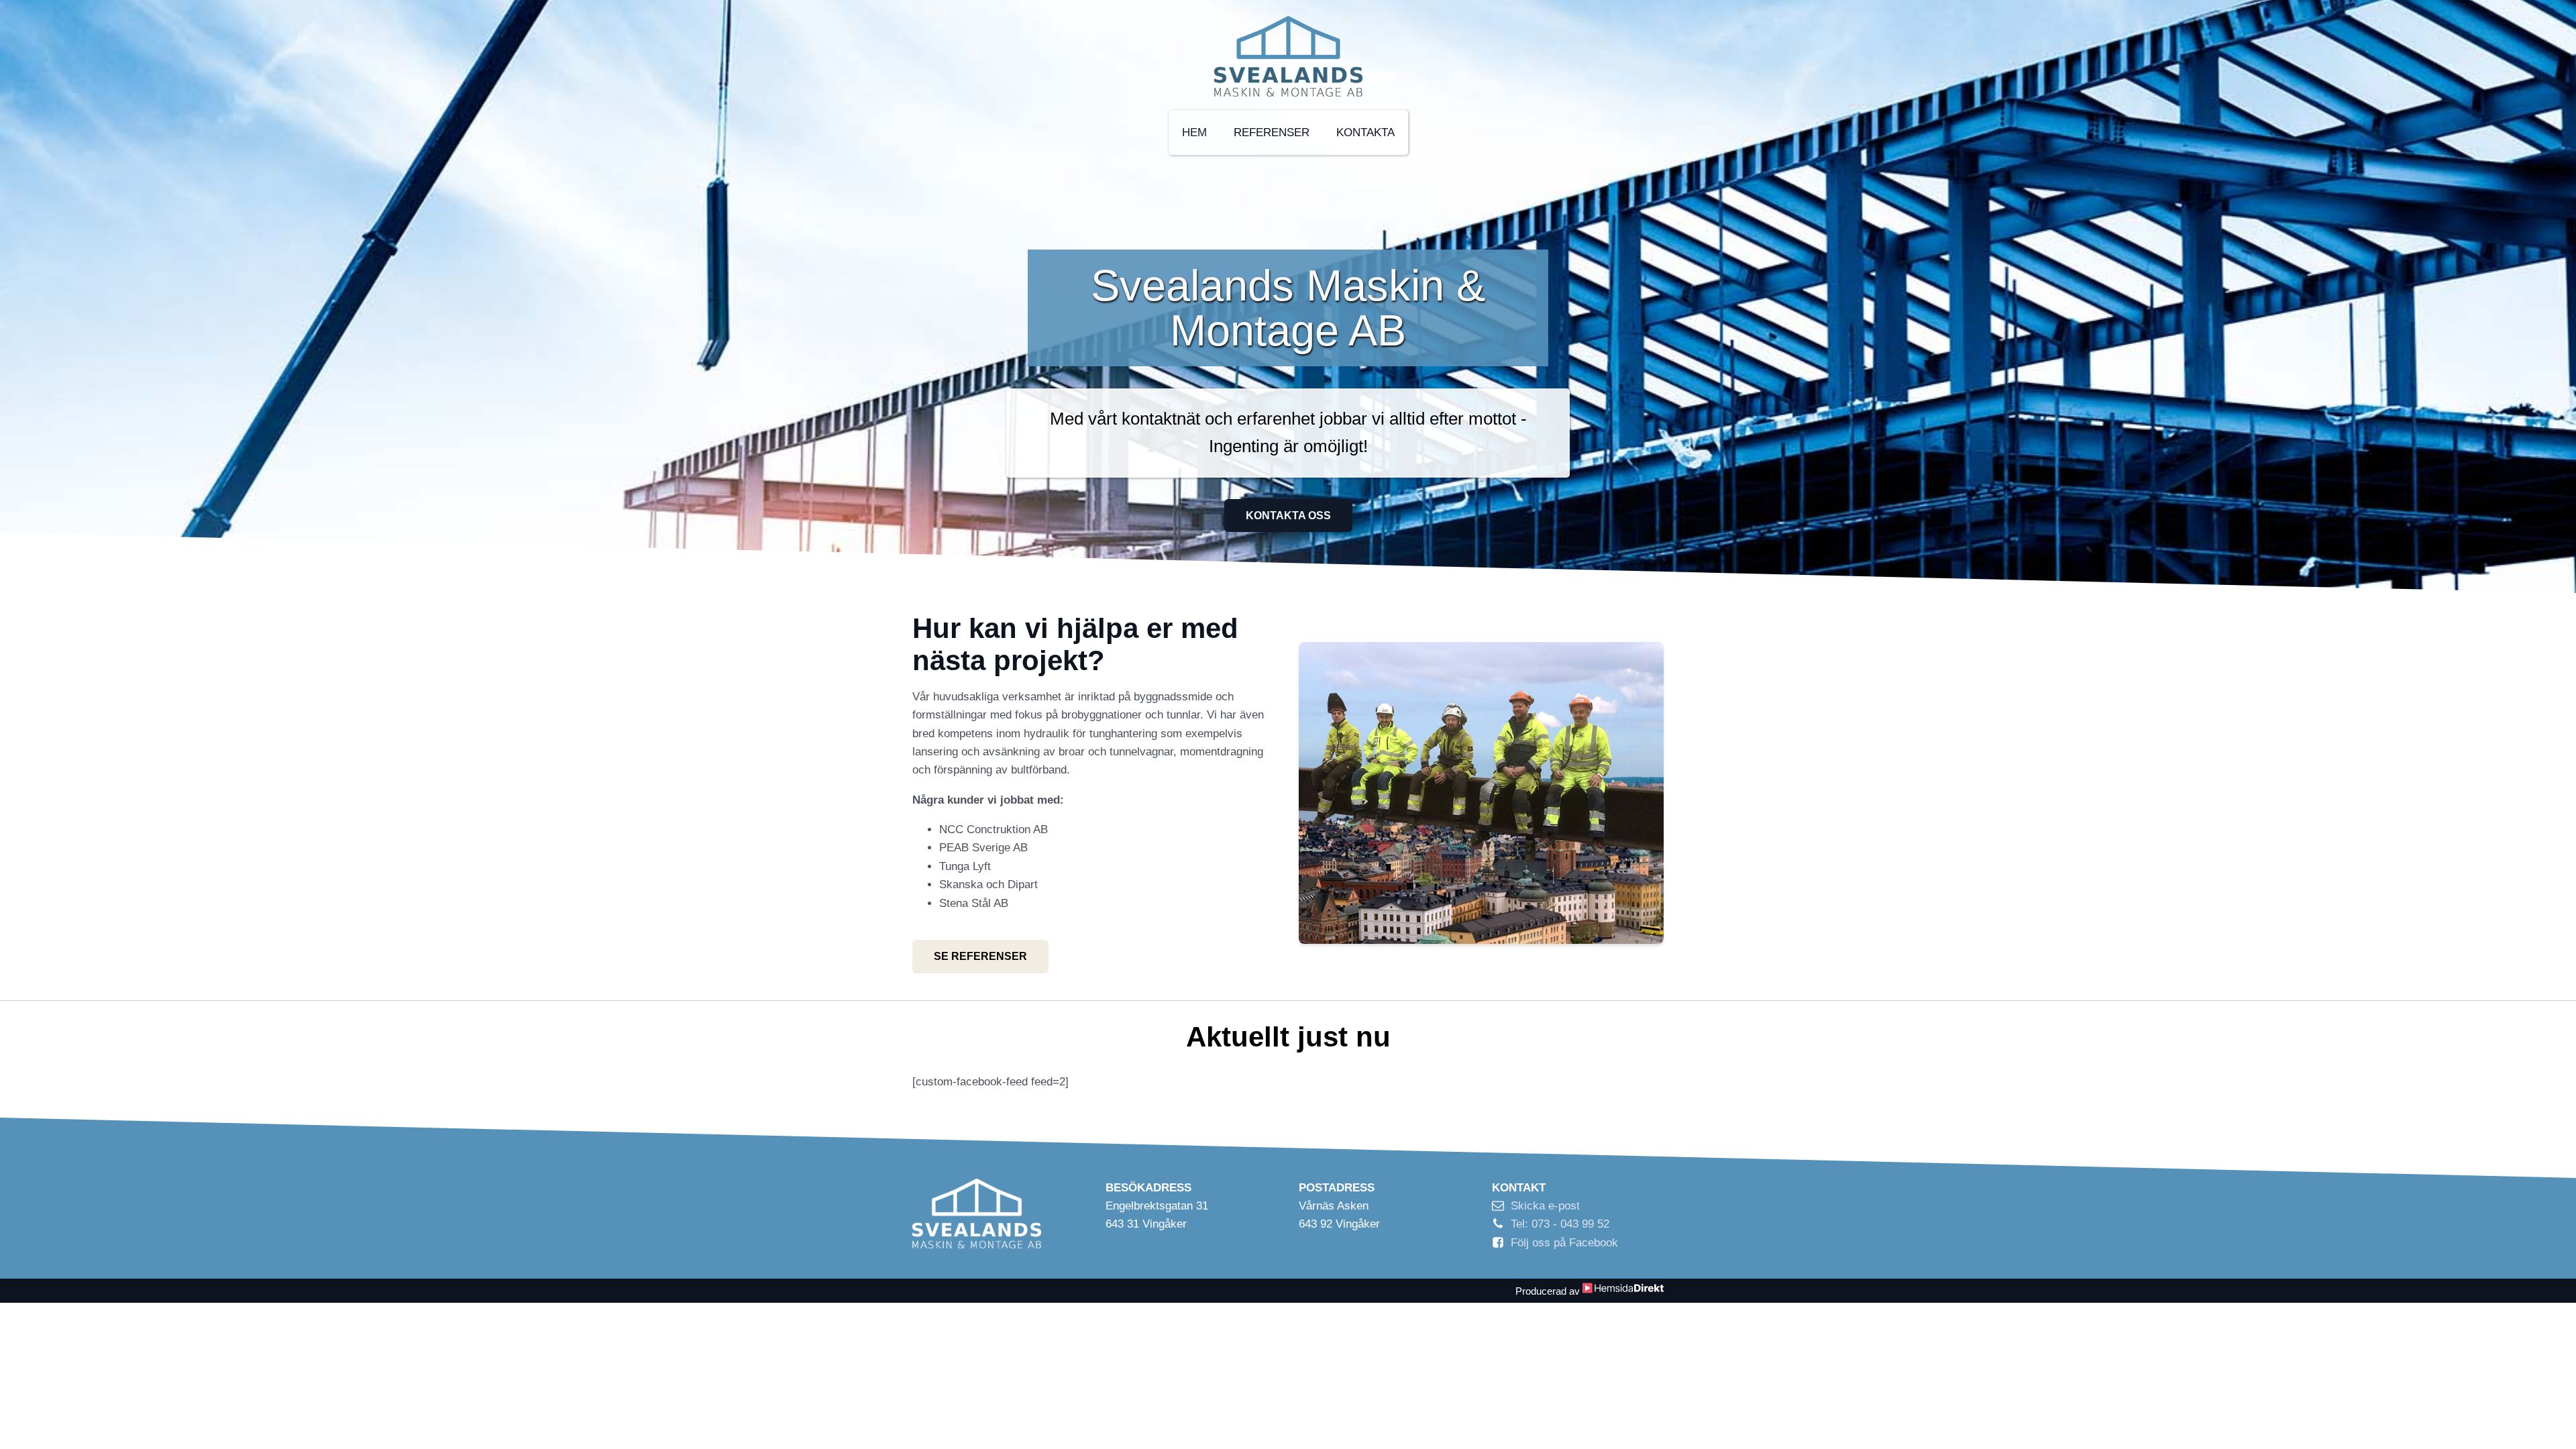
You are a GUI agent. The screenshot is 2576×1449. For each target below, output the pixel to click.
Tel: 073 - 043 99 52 (1560, 1224)
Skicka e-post (1545, 1206)
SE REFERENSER (980, 956)
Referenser (1272, 132)
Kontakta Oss (1288, 516)
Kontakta (1365, 132)
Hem (1194, 132)
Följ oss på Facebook (1564, 1243)
